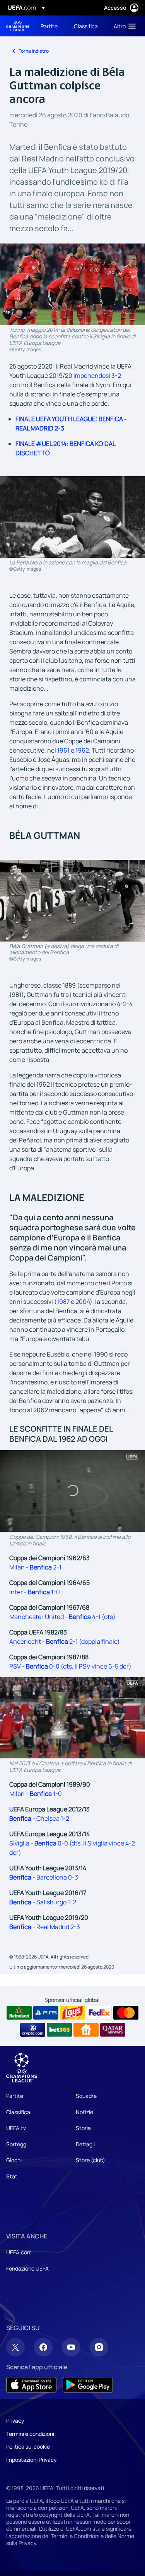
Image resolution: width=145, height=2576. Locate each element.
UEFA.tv (16, 2128)
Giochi (14, 2160)
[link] (49, 26)
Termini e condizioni (30, 2434)
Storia (83, 2128)
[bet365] (59, 2030)
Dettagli (85, 2144)
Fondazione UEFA (27, 2268)
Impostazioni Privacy (31, 2460)
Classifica (18, 2112)
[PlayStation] (46, 2013)
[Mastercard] (126, 2013)
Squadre (86, 2096)
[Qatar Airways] (113, 2030)
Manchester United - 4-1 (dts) (62, 1617)
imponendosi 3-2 (97, 376)
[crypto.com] (33, 2030)
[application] (72, 1491)
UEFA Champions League (18, 26)
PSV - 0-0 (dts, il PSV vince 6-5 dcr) (70, 1666)
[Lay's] (72, 2013)
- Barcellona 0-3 (44, 1877)
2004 (83, 1302)
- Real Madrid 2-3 (45, 1927)
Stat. (13, 2176)
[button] (123, 26)
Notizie (84, 2112)
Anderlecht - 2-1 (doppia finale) (65, 1641)
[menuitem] (51, 26)
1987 (63, 1302)
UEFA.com (19, 2252)
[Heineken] (19, 2013)
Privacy (15, 2421)
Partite (15, 2096)
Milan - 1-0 (36, 1794)
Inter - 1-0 (35, 1592)
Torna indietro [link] (34, 51)
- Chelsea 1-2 (39, 1818)
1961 (63, 750)
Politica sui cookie (28, 2447)
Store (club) (90, 2160)
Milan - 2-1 (35, 1567)
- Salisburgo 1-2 (43, 1902)
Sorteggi (17, 2144)
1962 (82, 750)
